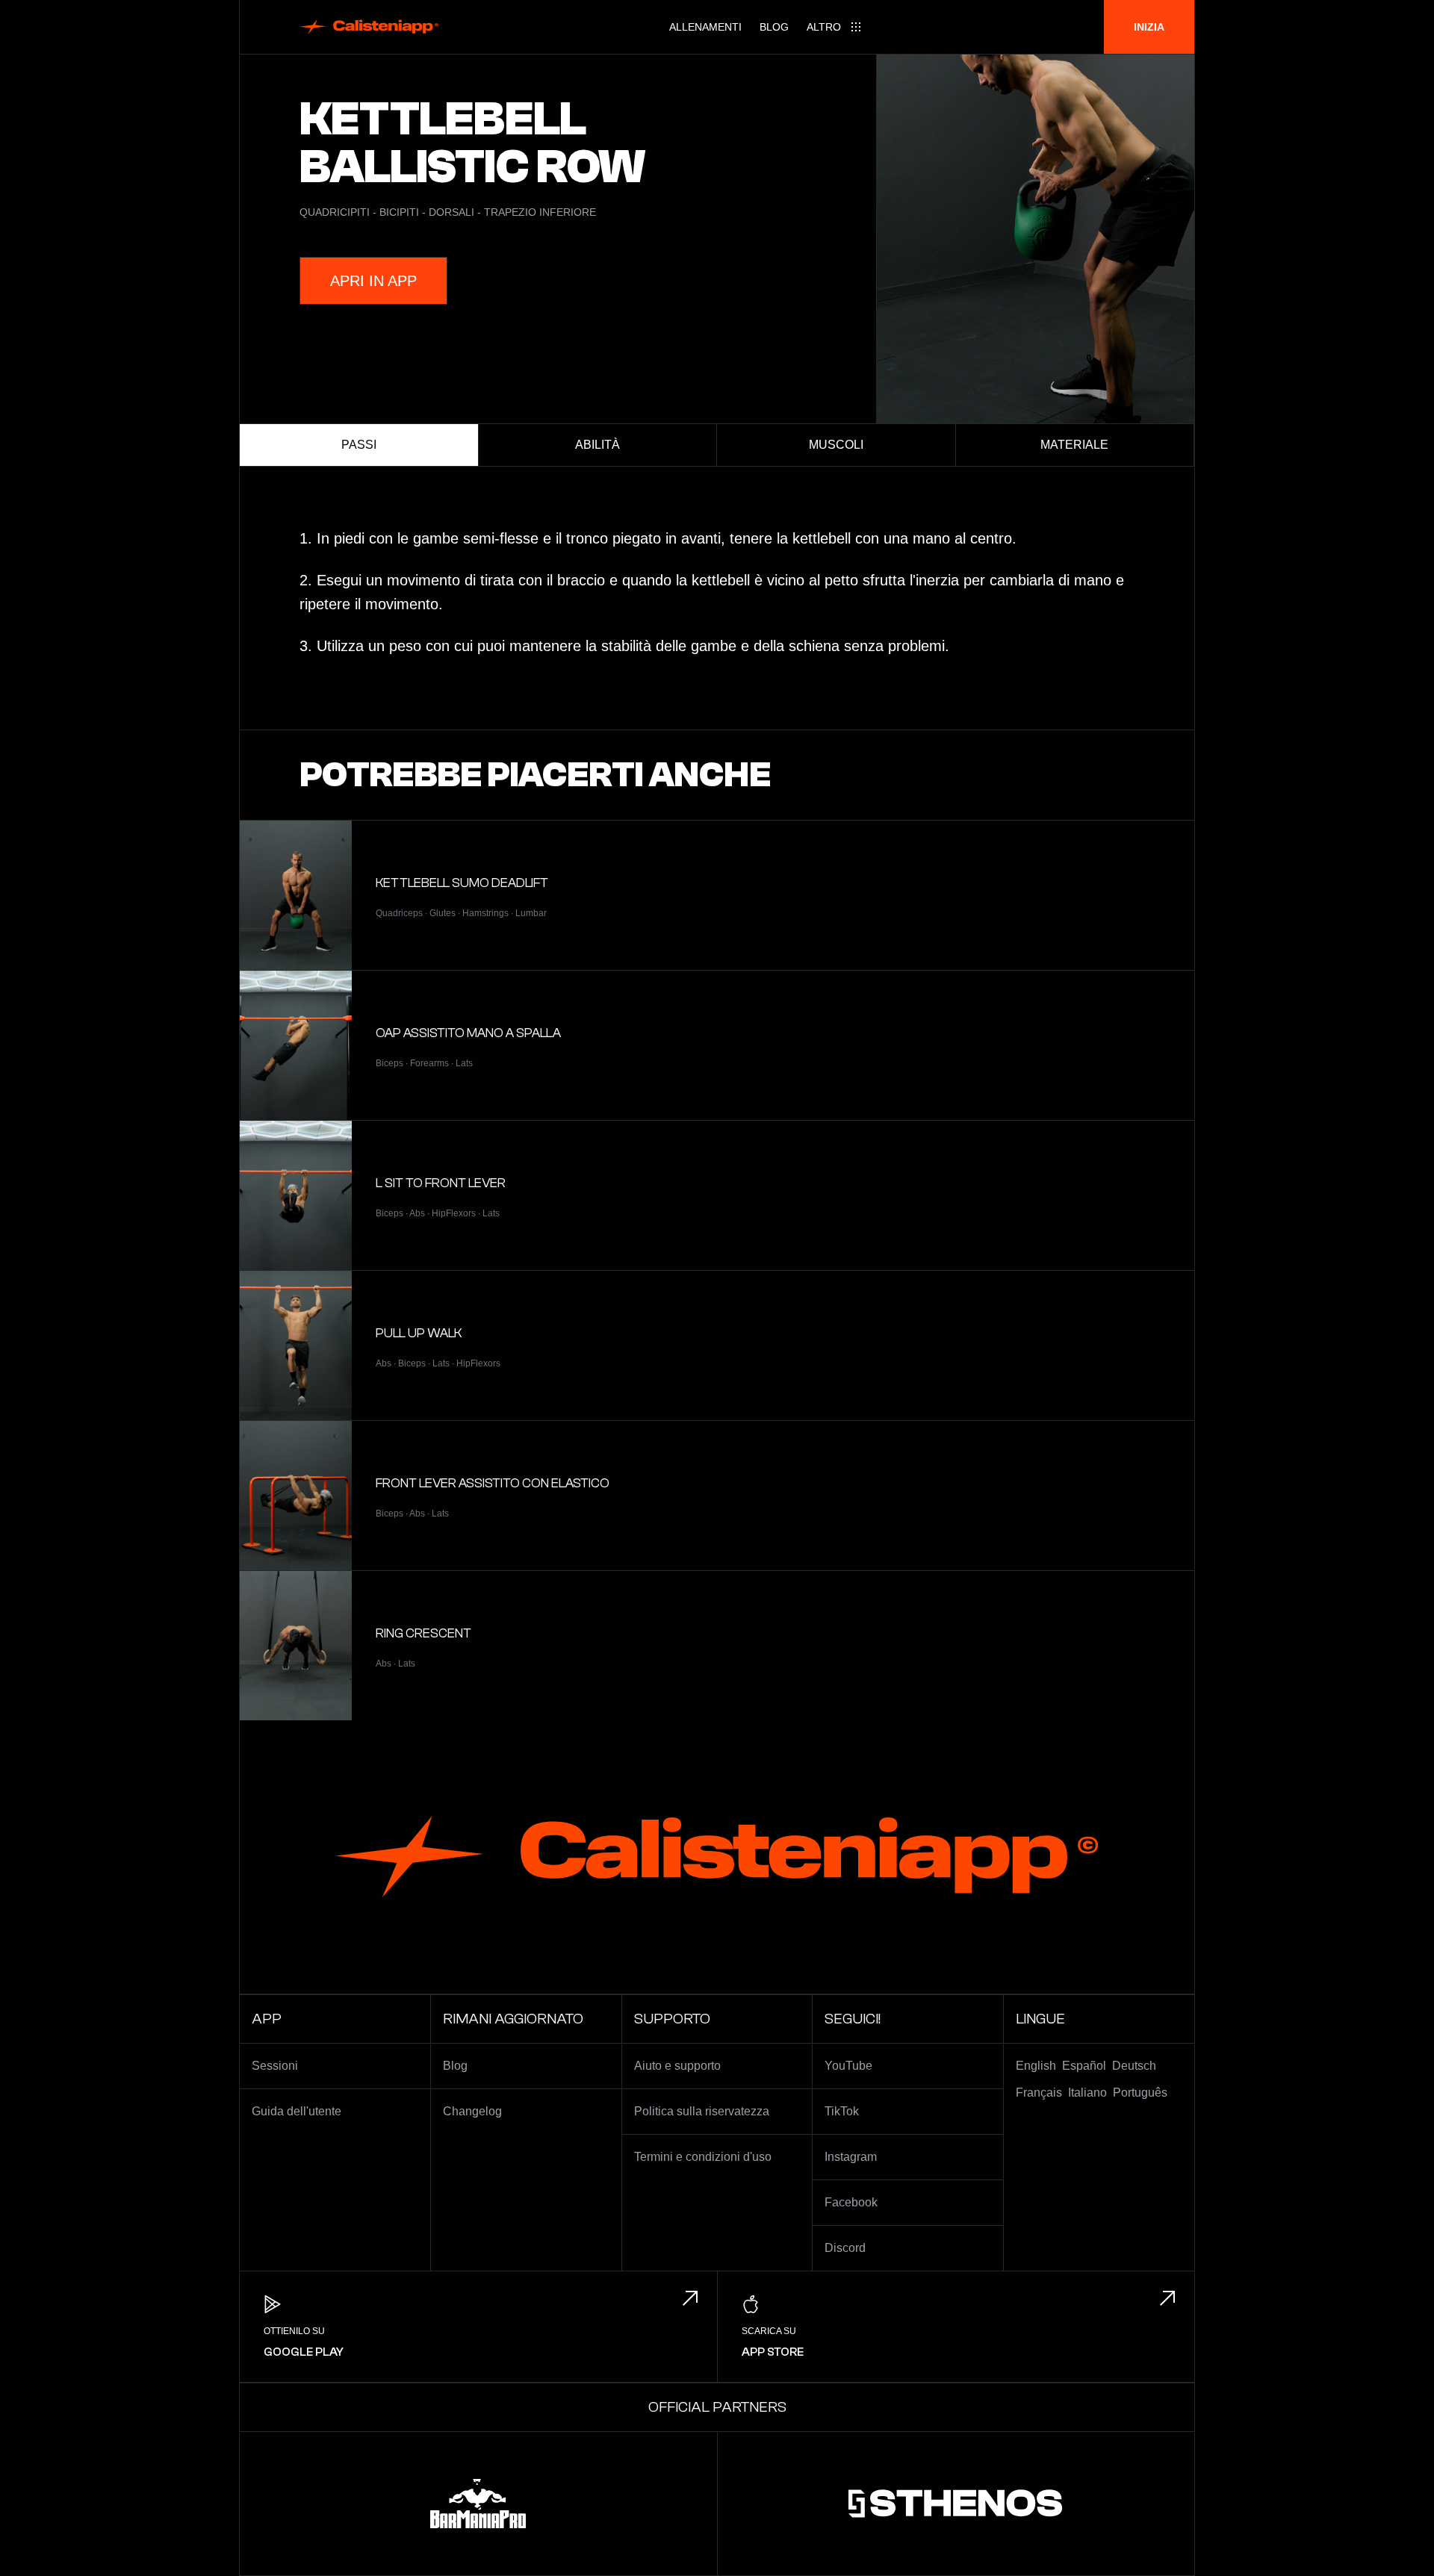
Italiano (1087, 2093)
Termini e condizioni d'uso (703, 2157)
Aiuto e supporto (677, 2066)
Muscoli (836, 445)
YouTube (848, 2066)
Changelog (472, 2111)
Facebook (851, 2202)
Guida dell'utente (297, 2111)
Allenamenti (705, 27)
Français (1039, 2093)
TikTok (842, 2111)
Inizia (1149, 27)
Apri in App (373, 281)
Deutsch (1134, 2066)
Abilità (597, 445)
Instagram (851, 2157)
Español (1084, 2066)
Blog (774, 27)
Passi (359, 445)
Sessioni (275, 2066)
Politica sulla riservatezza (702, 2111)
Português (1140, 2093)
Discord (845, 2248)
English (1036, 2066)
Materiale (1074, 445)
